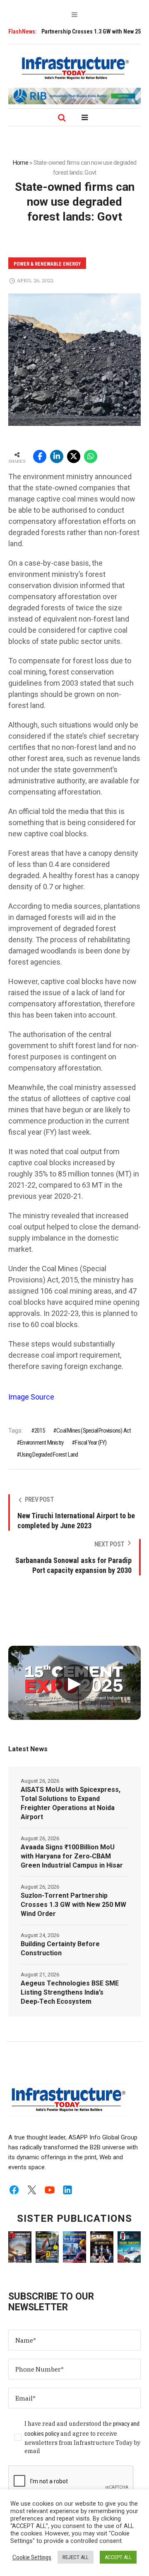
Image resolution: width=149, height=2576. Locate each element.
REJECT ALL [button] (76, 2557)
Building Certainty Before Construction (60, 1948)
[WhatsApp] (91, 456)
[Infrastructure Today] (74, 68)
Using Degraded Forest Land (49, 1455)
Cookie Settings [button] (32, 2557)
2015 (40, 1431)
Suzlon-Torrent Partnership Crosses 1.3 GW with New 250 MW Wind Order (73, 1905)
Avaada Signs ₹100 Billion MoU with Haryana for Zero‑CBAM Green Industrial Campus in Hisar (72, 1856)
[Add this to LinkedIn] (57, 456)
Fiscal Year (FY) (91, 1443)
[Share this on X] (74, 456)
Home (20, 163)
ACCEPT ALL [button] (118, 2557)
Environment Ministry (42, 1443)
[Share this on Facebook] (40, 456)
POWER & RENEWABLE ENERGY (47, 264)
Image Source (31, 1397)
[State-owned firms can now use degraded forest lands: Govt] (74, 359)
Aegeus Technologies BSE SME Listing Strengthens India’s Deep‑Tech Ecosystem (70, 1992)
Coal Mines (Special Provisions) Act (94, 1431)
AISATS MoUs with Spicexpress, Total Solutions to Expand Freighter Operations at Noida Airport (71, 1803)
